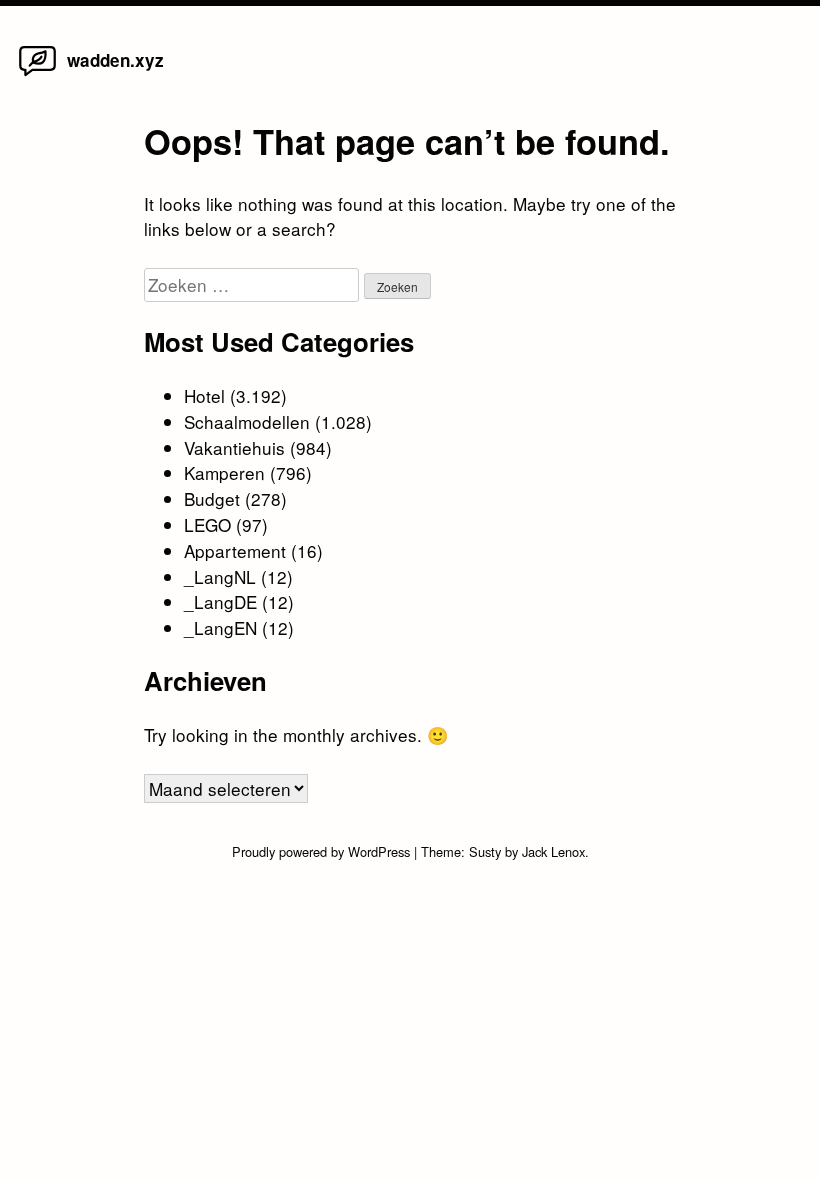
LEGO (207, 524)
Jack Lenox (553, 851)
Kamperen (224, 472)
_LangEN (220, 627)
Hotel (204, 395)
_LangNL (220, 576)
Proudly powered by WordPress (323, 851)
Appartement (235, 550)
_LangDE (220, 601)
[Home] (37, 74)
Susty (485, 851)
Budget (212, 498)
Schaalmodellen (247, 421)
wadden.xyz (115, 60)
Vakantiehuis (234, 447)
